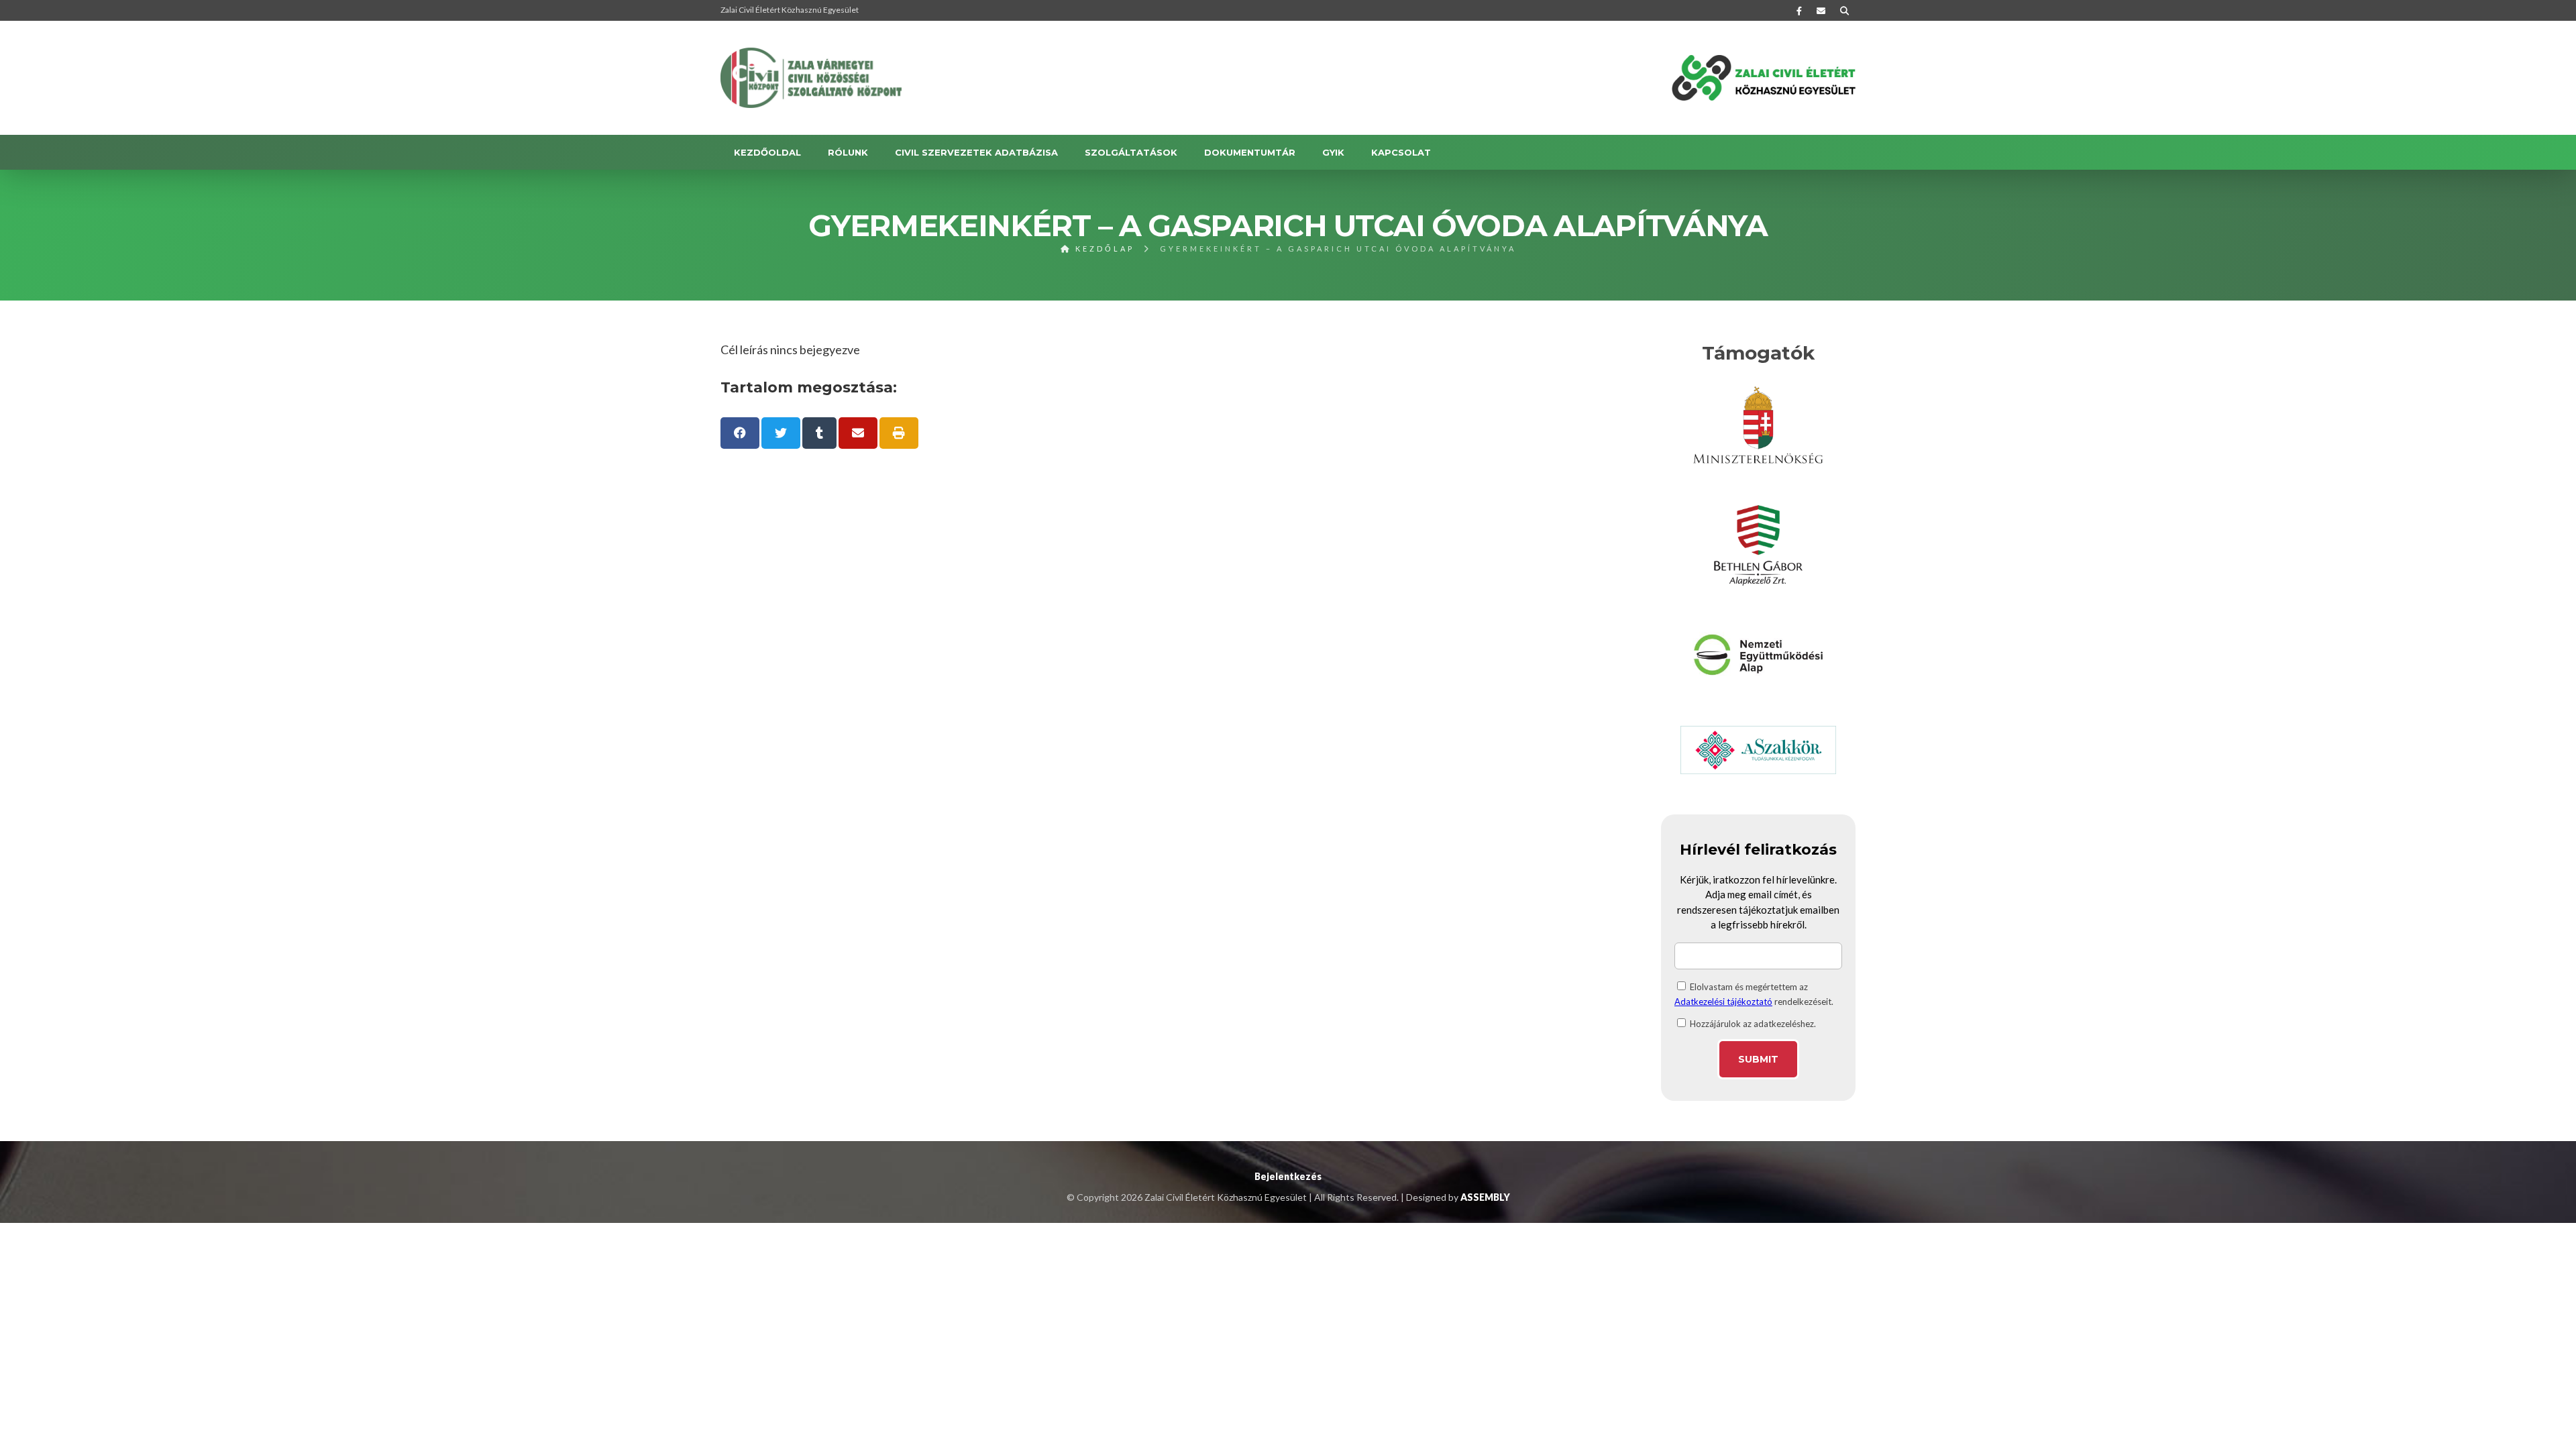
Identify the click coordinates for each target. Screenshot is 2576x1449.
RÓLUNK (848, 152)
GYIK (1333, 152)
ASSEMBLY (1485, 1197)
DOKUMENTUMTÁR (1250, 152)
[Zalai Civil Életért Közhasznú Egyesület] (811, 78)
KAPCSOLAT (1401, 152)
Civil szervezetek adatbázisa (976, 152)
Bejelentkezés (1288, 1176)
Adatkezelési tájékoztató (1723, 1002)
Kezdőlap (1103, 249)
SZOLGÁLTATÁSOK (1131, 152)
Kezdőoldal (767, 152)
